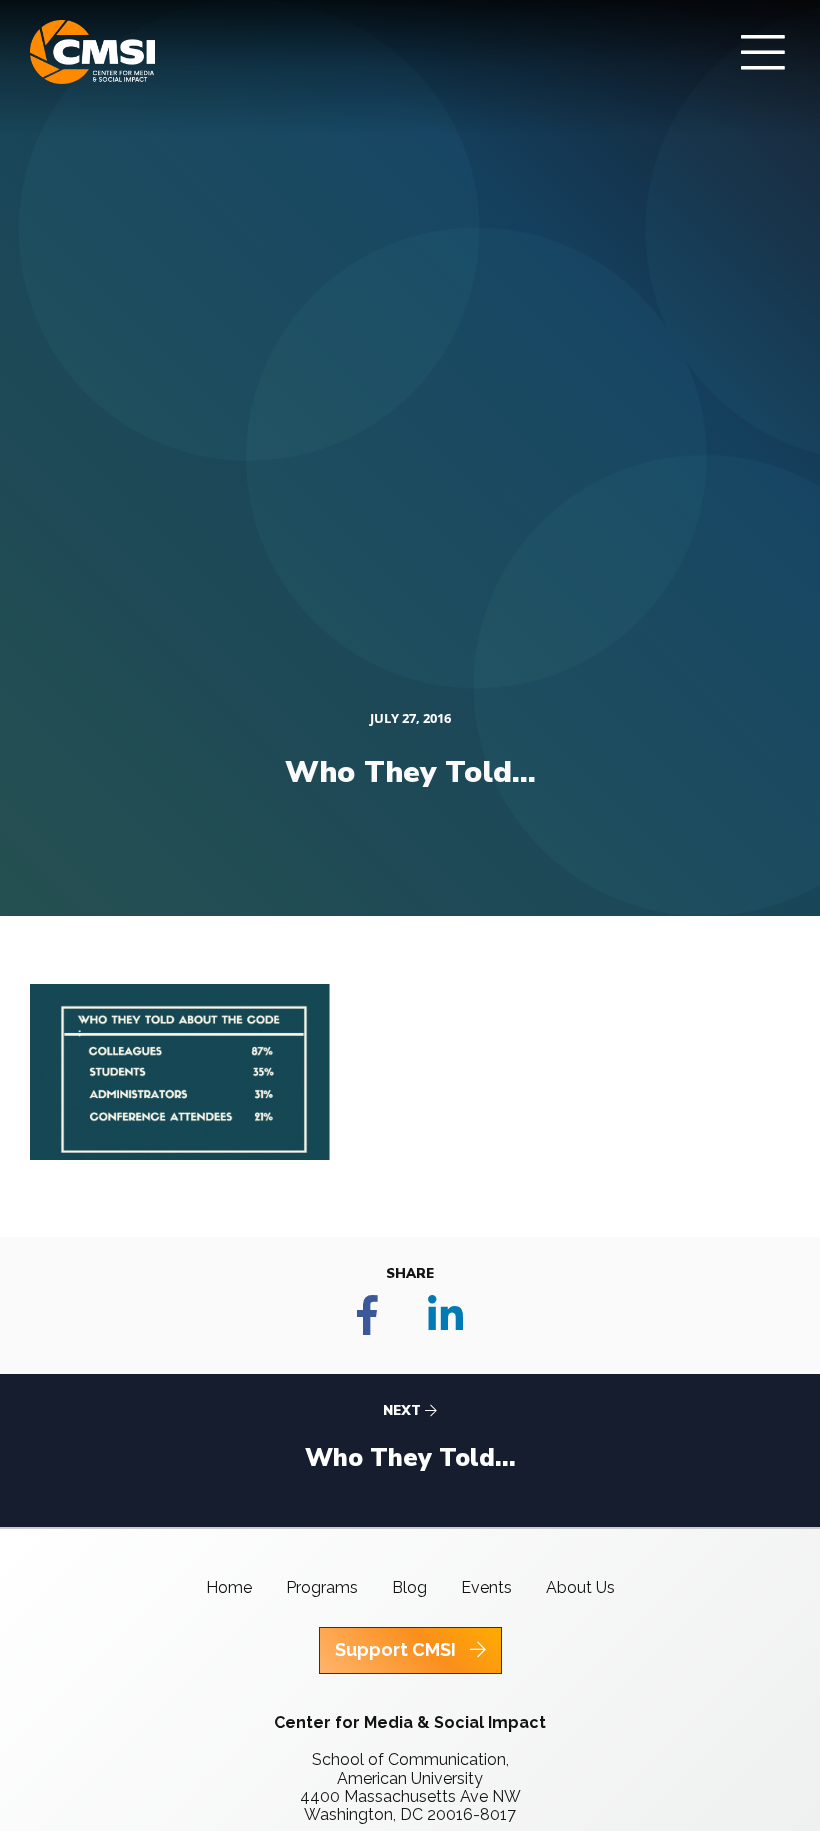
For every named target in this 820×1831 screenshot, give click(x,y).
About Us (580, 1587)
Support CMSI (397, 1649)
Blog (409, 1587)
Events (486, 1587)
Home (229, 1587)
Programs (322, 1587)
